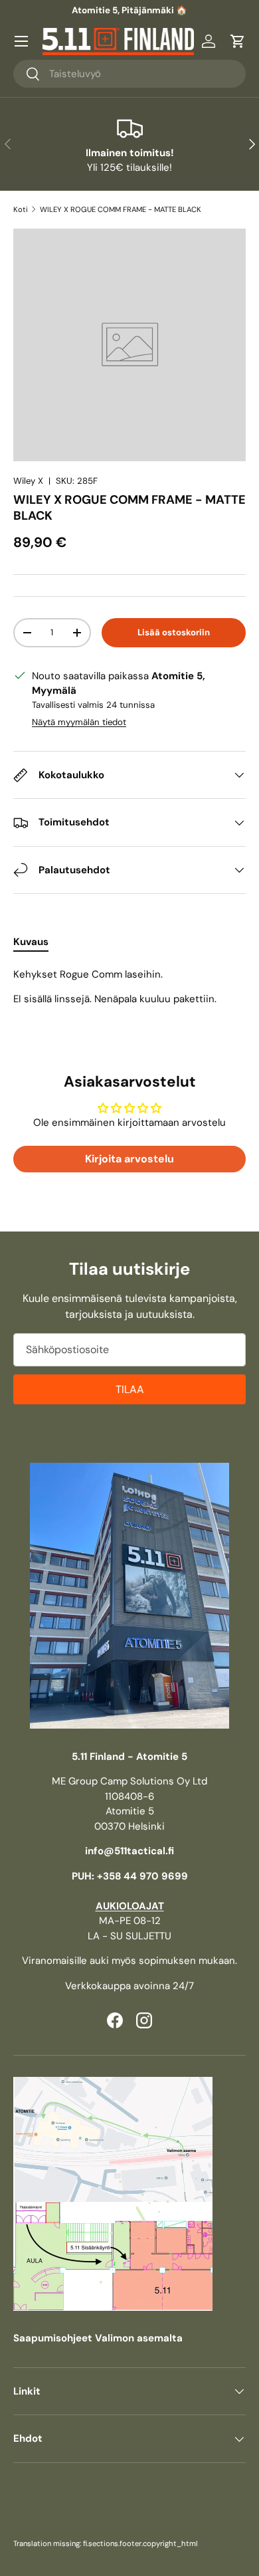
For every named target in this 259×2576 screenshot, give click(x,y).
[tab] (31, 942)
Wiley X (28, 481)
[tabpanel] (129, 987)
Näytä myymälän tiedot (79, 722)
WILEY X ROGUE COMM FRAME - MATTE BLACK (121, 209)
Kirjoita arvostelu (129, 1159)
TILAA (130, 1389)
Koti (21, 209)
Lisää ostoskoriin (174, 632)
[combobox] (129, 74)
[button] (238, 41)
